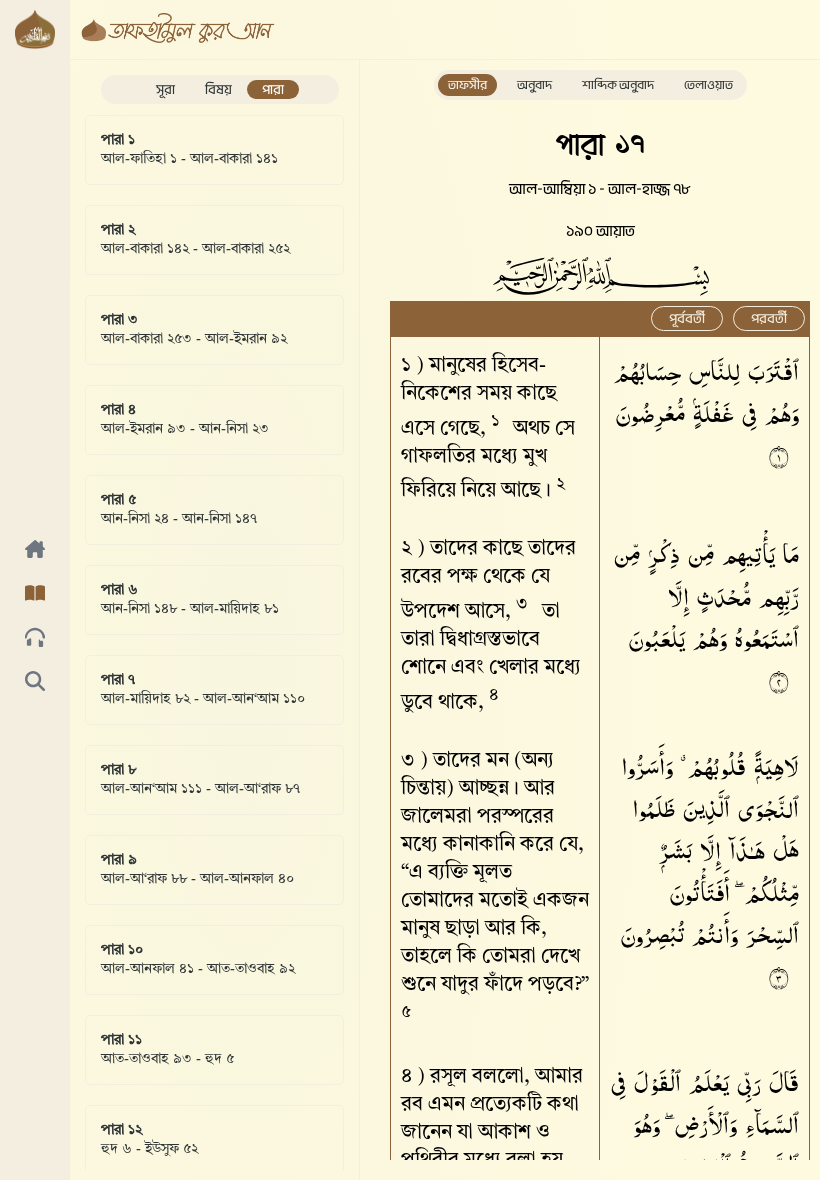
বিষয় (218, 89)
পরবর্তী (769, 318)
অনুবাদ (534, 85)
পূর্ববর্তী (687, 318)
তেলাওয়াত (708, 85)
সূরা (165, 89)
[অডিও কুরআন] (35, 639)
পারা (273, 89)
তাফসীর (467, 85)
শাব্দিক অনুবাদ (618, 85)
